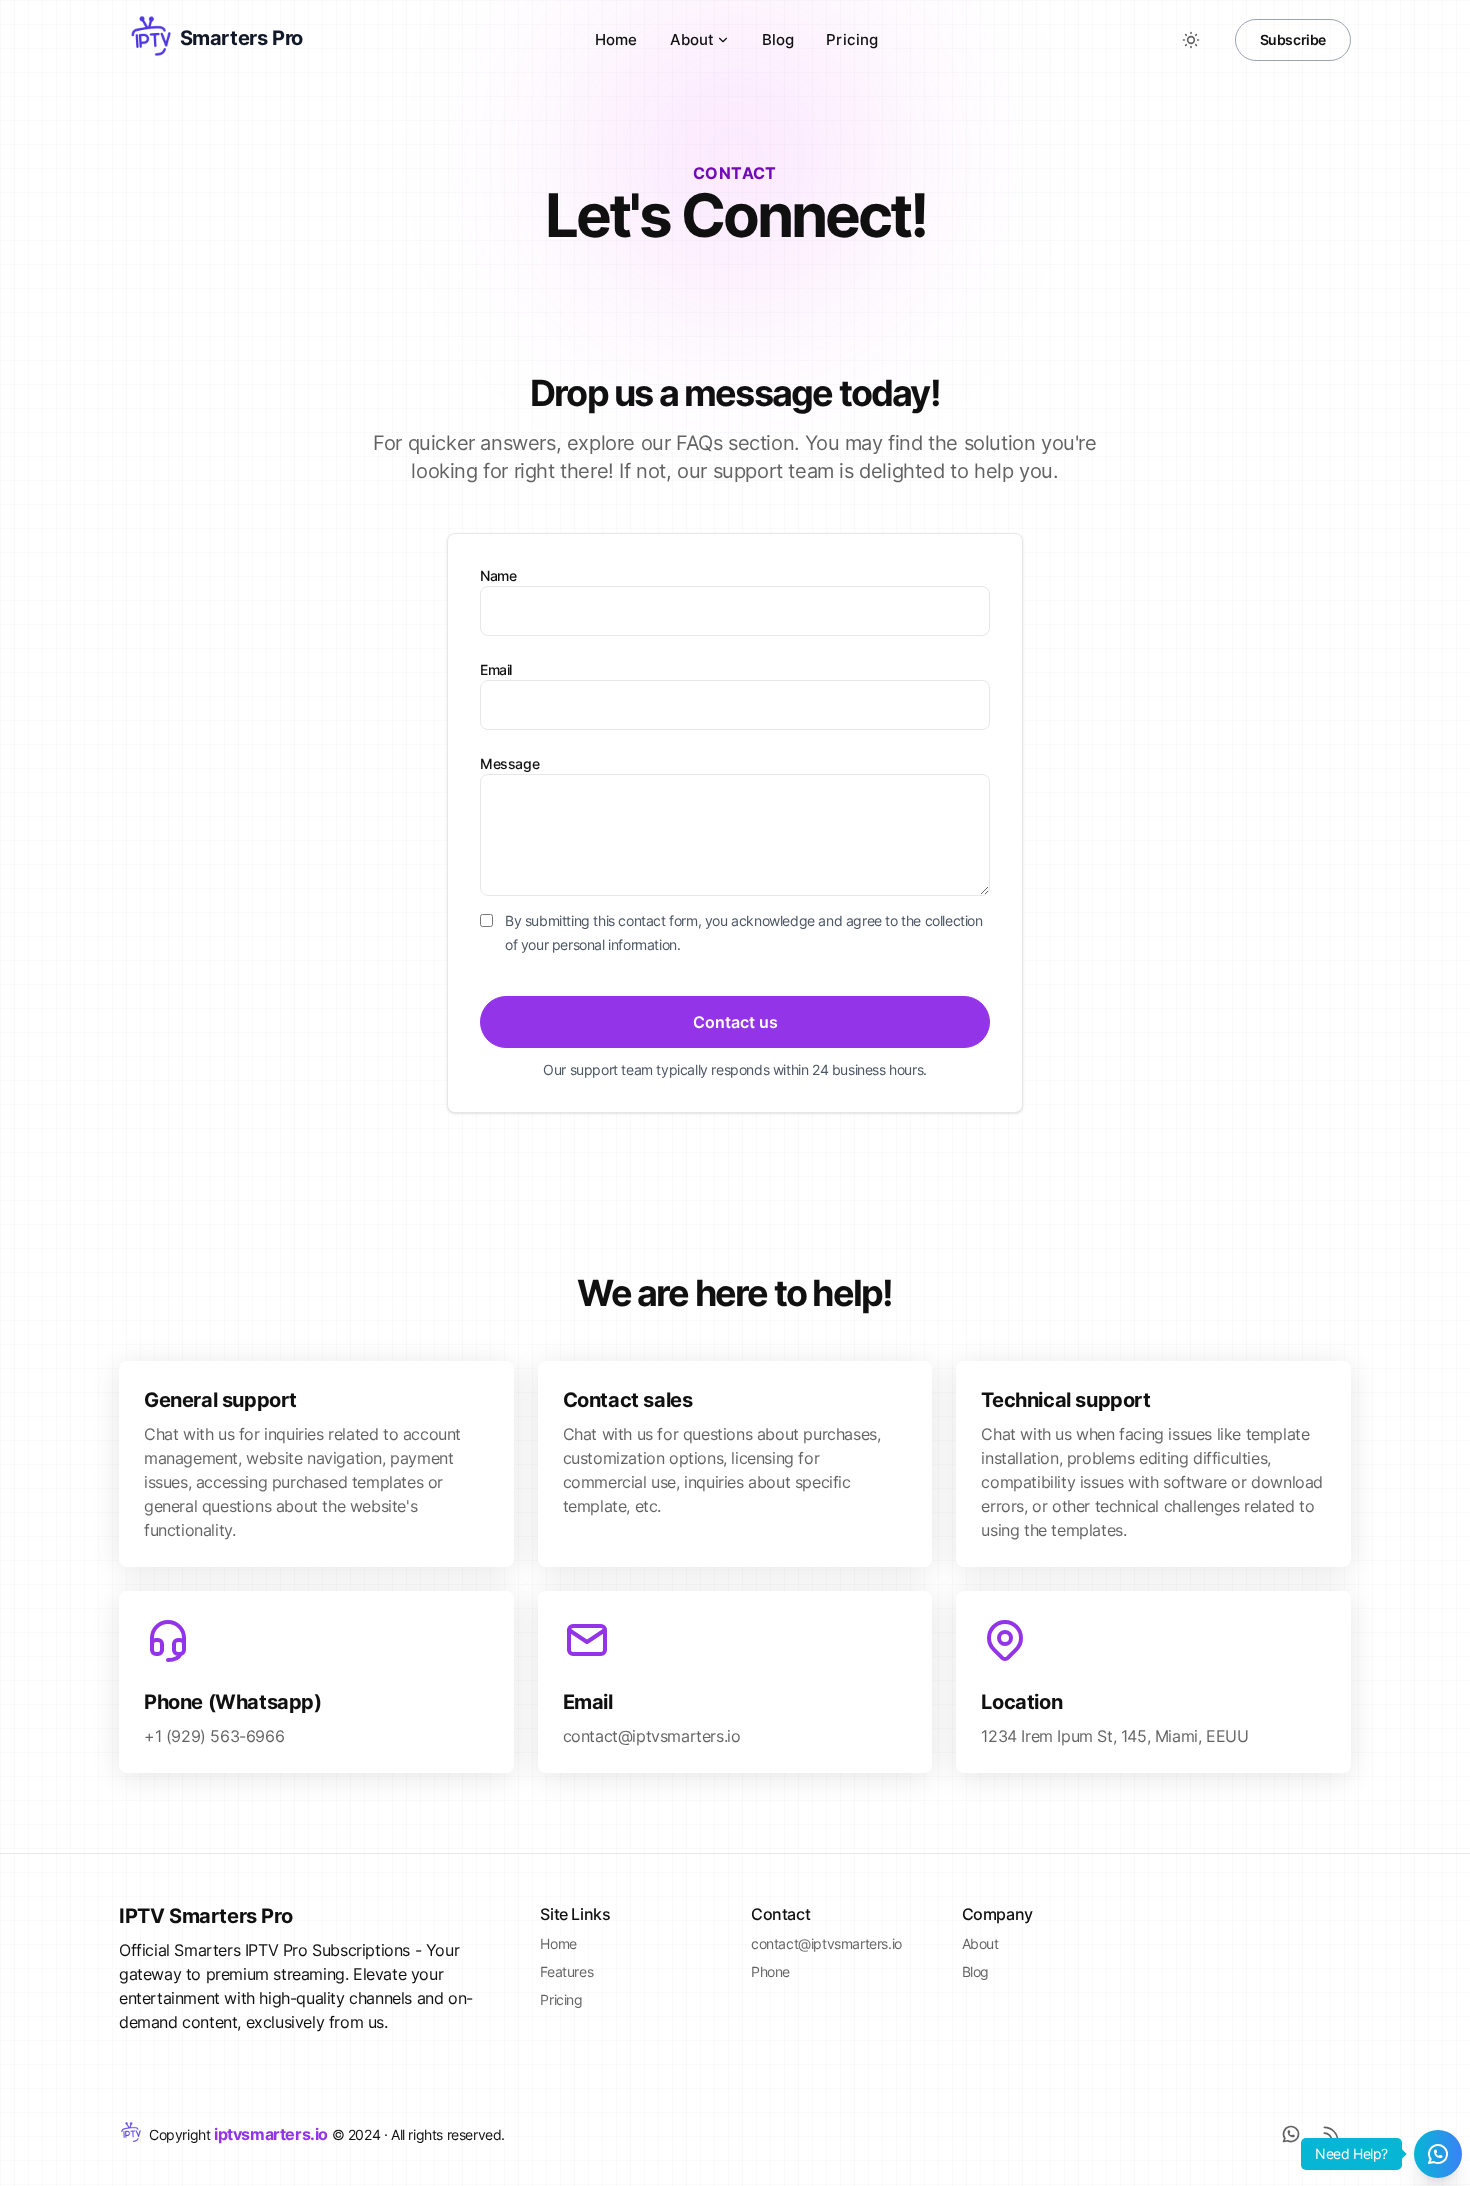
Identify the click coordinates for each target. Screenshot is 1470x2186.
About (692, 39)
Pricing (852, 39)
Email (496, 669)
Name (498, 575)
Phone (770, 1971)
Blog (778, 39)
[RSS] (1331, 2134)
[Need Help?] (1438, 2154)
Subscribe (1293, 39)
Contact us (735, 1022)
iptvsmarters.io (271, 2134)
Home (616, 39)
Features (566, 1971)
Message (509, 763)
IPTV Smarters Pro (205, 1916)
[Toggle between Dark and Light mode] (1191, 40)
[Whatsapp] (1291, 2134)
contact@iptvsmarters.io (826, 1943)
